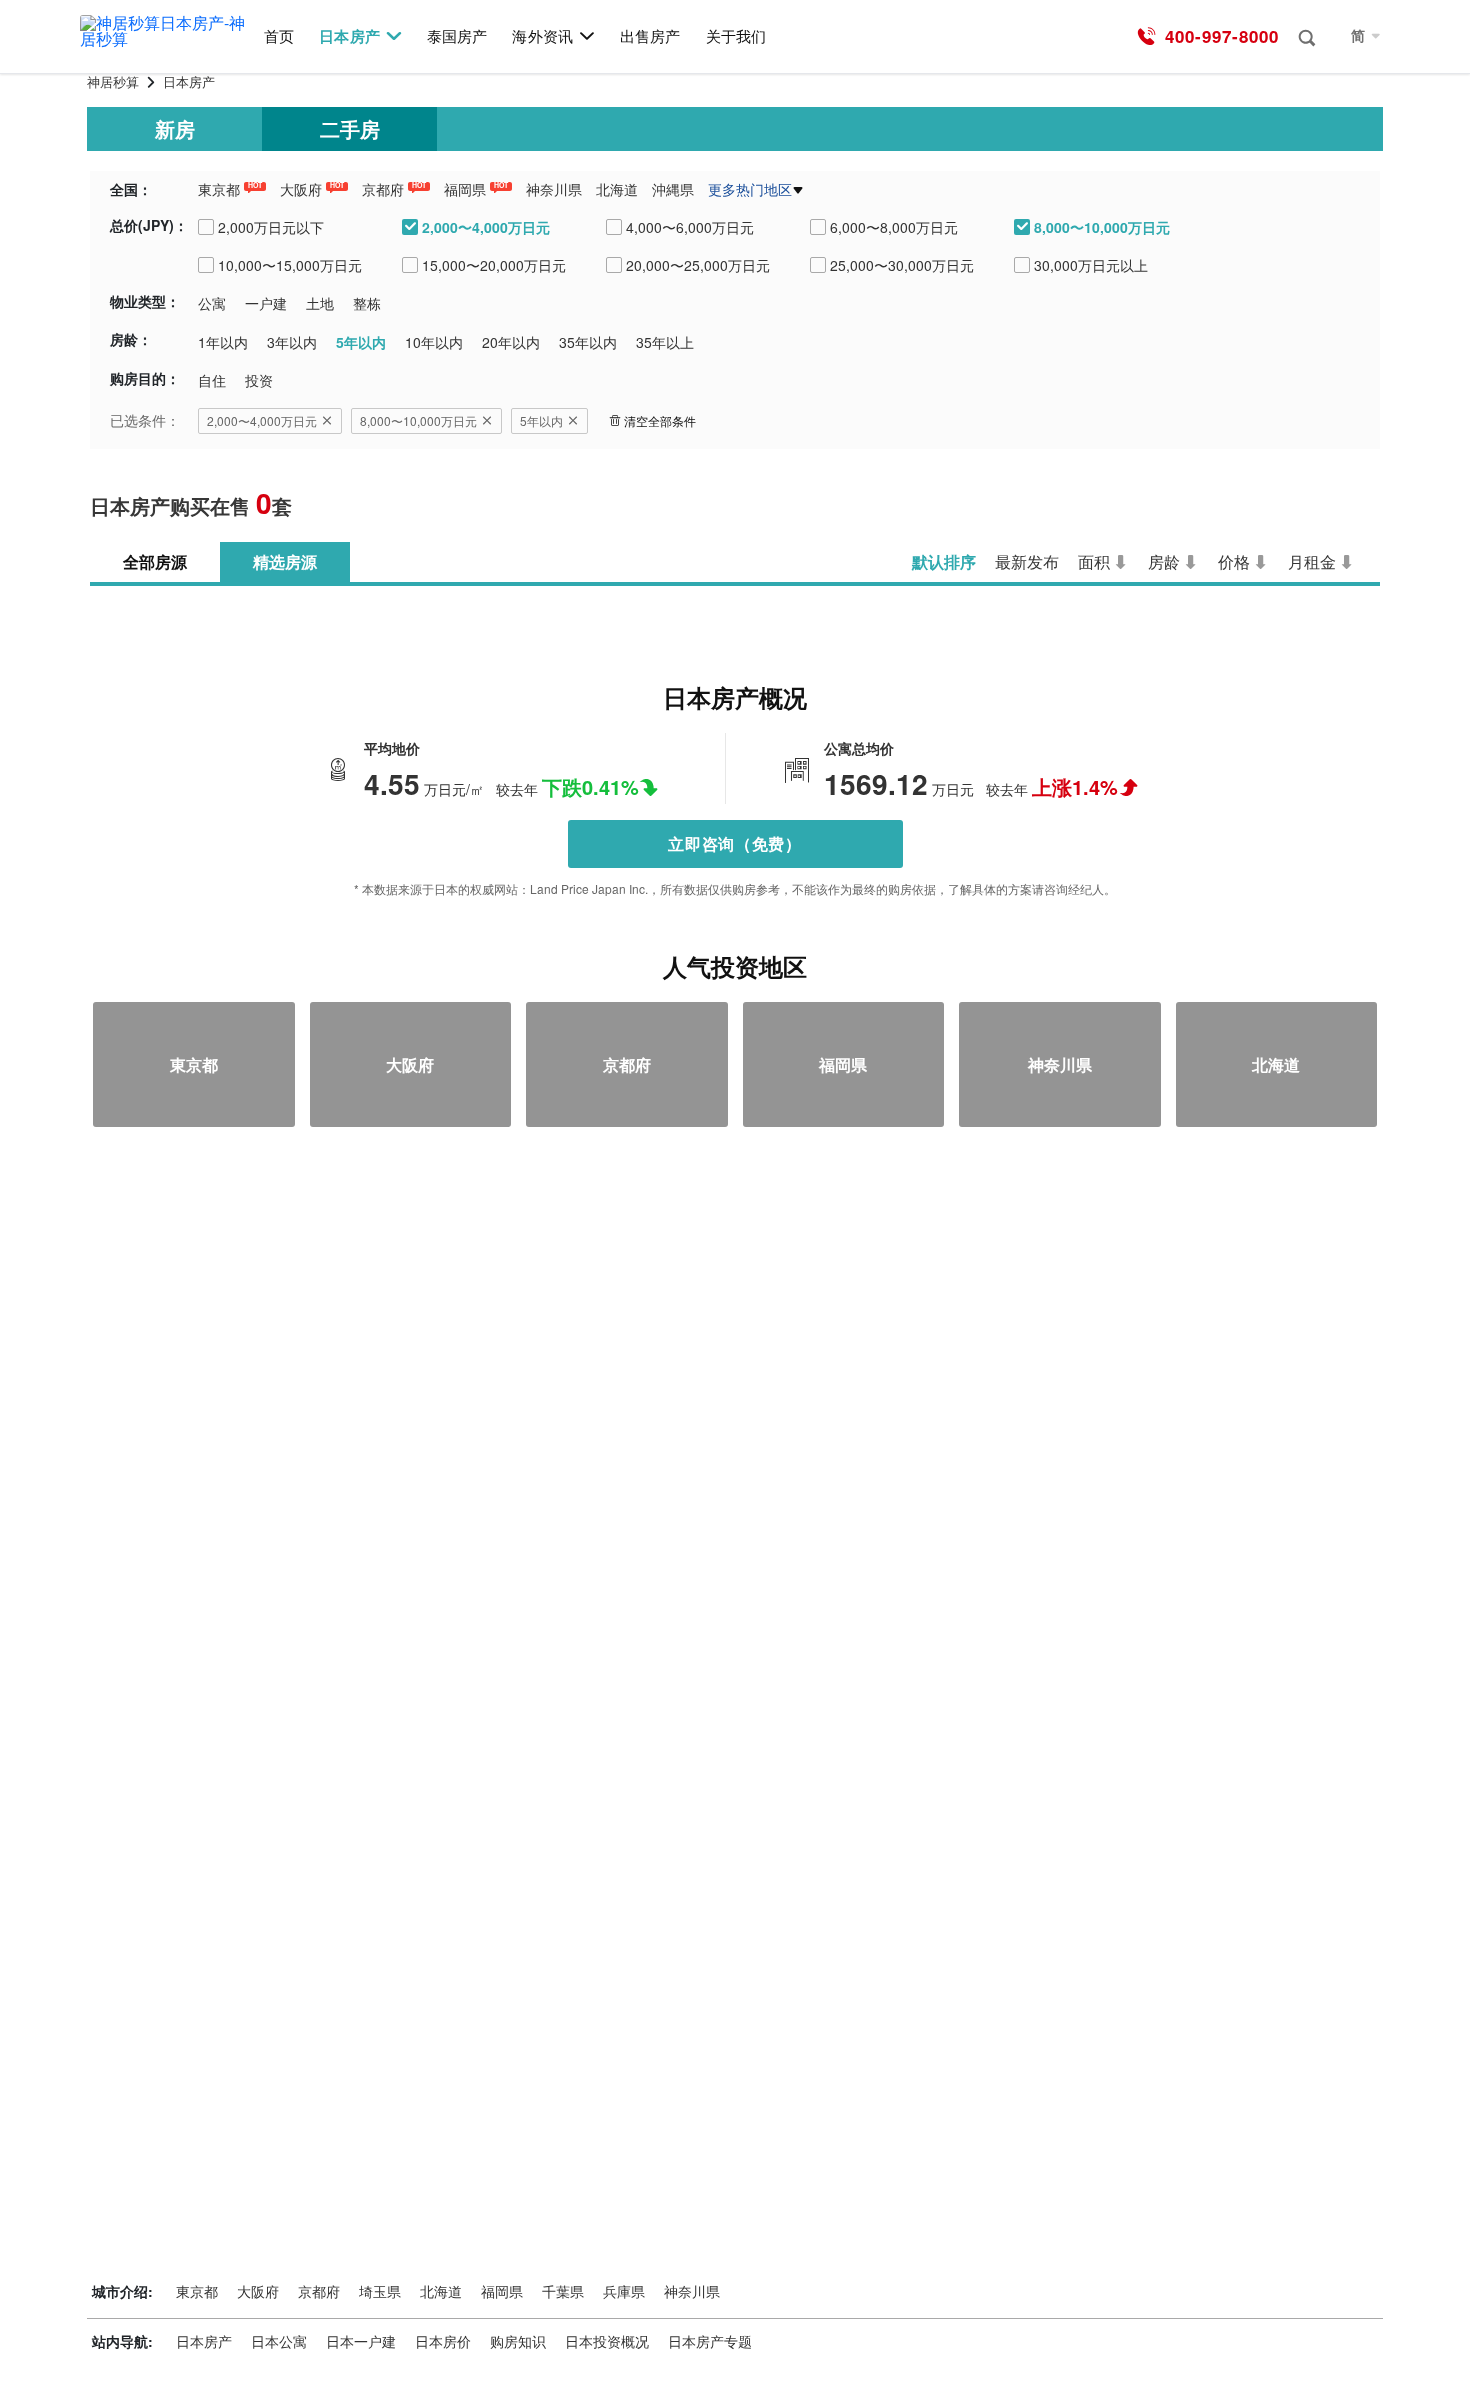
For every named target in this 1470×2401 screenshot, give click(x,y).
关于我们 (736, 36)
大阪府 (301, 189)
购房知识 (518, 2341)
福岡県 (465, 189)
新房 (175, 128)
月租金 (1312, 561)
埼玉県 (380, 2291)
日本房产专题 (710, 2341)
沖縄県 (673, 189)
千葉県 (563, 2291)
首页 (279, 36)
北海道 (617, 189)
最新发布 (1027, 561)
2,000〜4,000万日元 (262, 420)
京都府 (383, 189)
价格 (1234, 561)
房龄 (1164, 561)
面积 (1094, 561)
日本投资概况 (607, 2341)
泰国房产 (457, 36)
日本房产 (349, 36)
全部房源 (155, 561)
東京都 (219, 189)
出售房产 (650, 36)
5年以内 (541, 420)
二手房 (350, 128)
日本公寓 (279, 2341)
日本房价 (443, 2341)
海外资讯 (542, 36)
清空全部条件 (660, 420)
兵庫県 (624, 2291)
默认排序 (944, 561)
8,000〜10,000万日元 (418, 420)
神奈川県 (554, 189)
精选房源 (285, 561)
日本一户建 (361, 2341)
